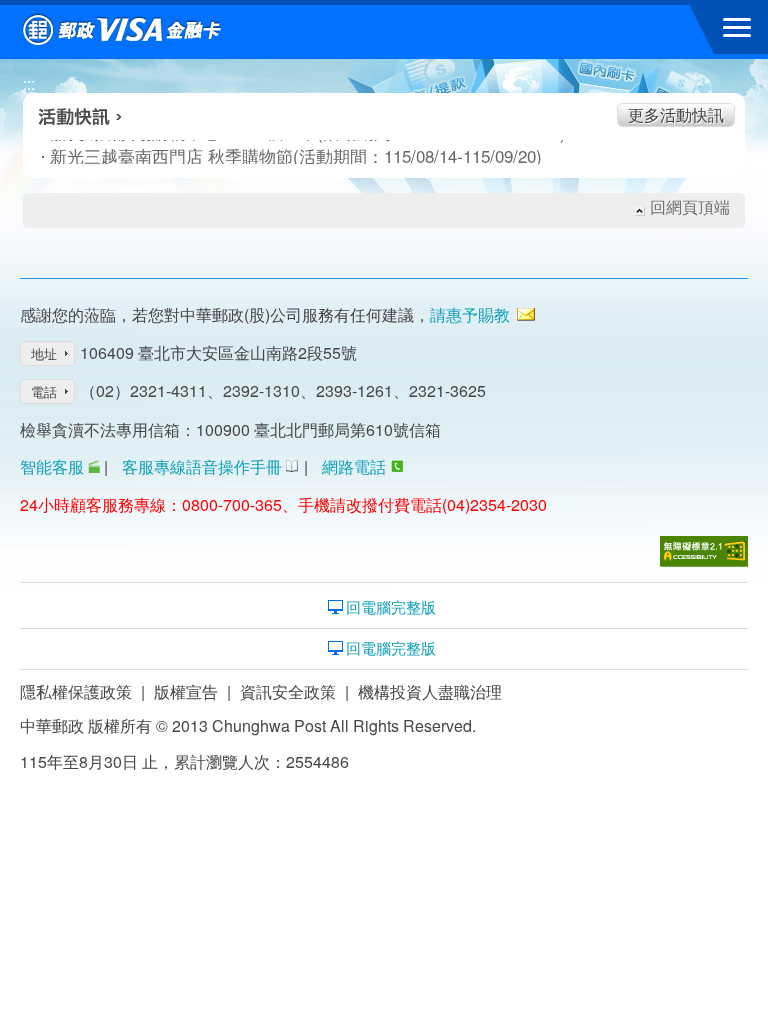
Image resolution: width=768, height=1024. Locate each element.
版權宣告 (186, 691)
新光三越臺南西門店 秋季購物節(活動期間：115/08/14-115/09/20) (250, 156)
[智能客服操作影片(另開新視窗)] (94, 466)
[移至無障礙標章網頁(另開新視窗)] (704, 551)
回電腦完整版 (391, 607)
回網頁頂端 (690, 207)
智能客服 (52, 466)
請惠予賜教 (470, 314)
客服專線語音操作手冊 (202, 466)
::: (29, 83)
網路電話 (354, 466)
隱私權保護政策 (76, 691)
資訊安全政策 (288, 691)
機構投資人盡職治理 (430, 691)
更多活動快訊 (676, 114)
